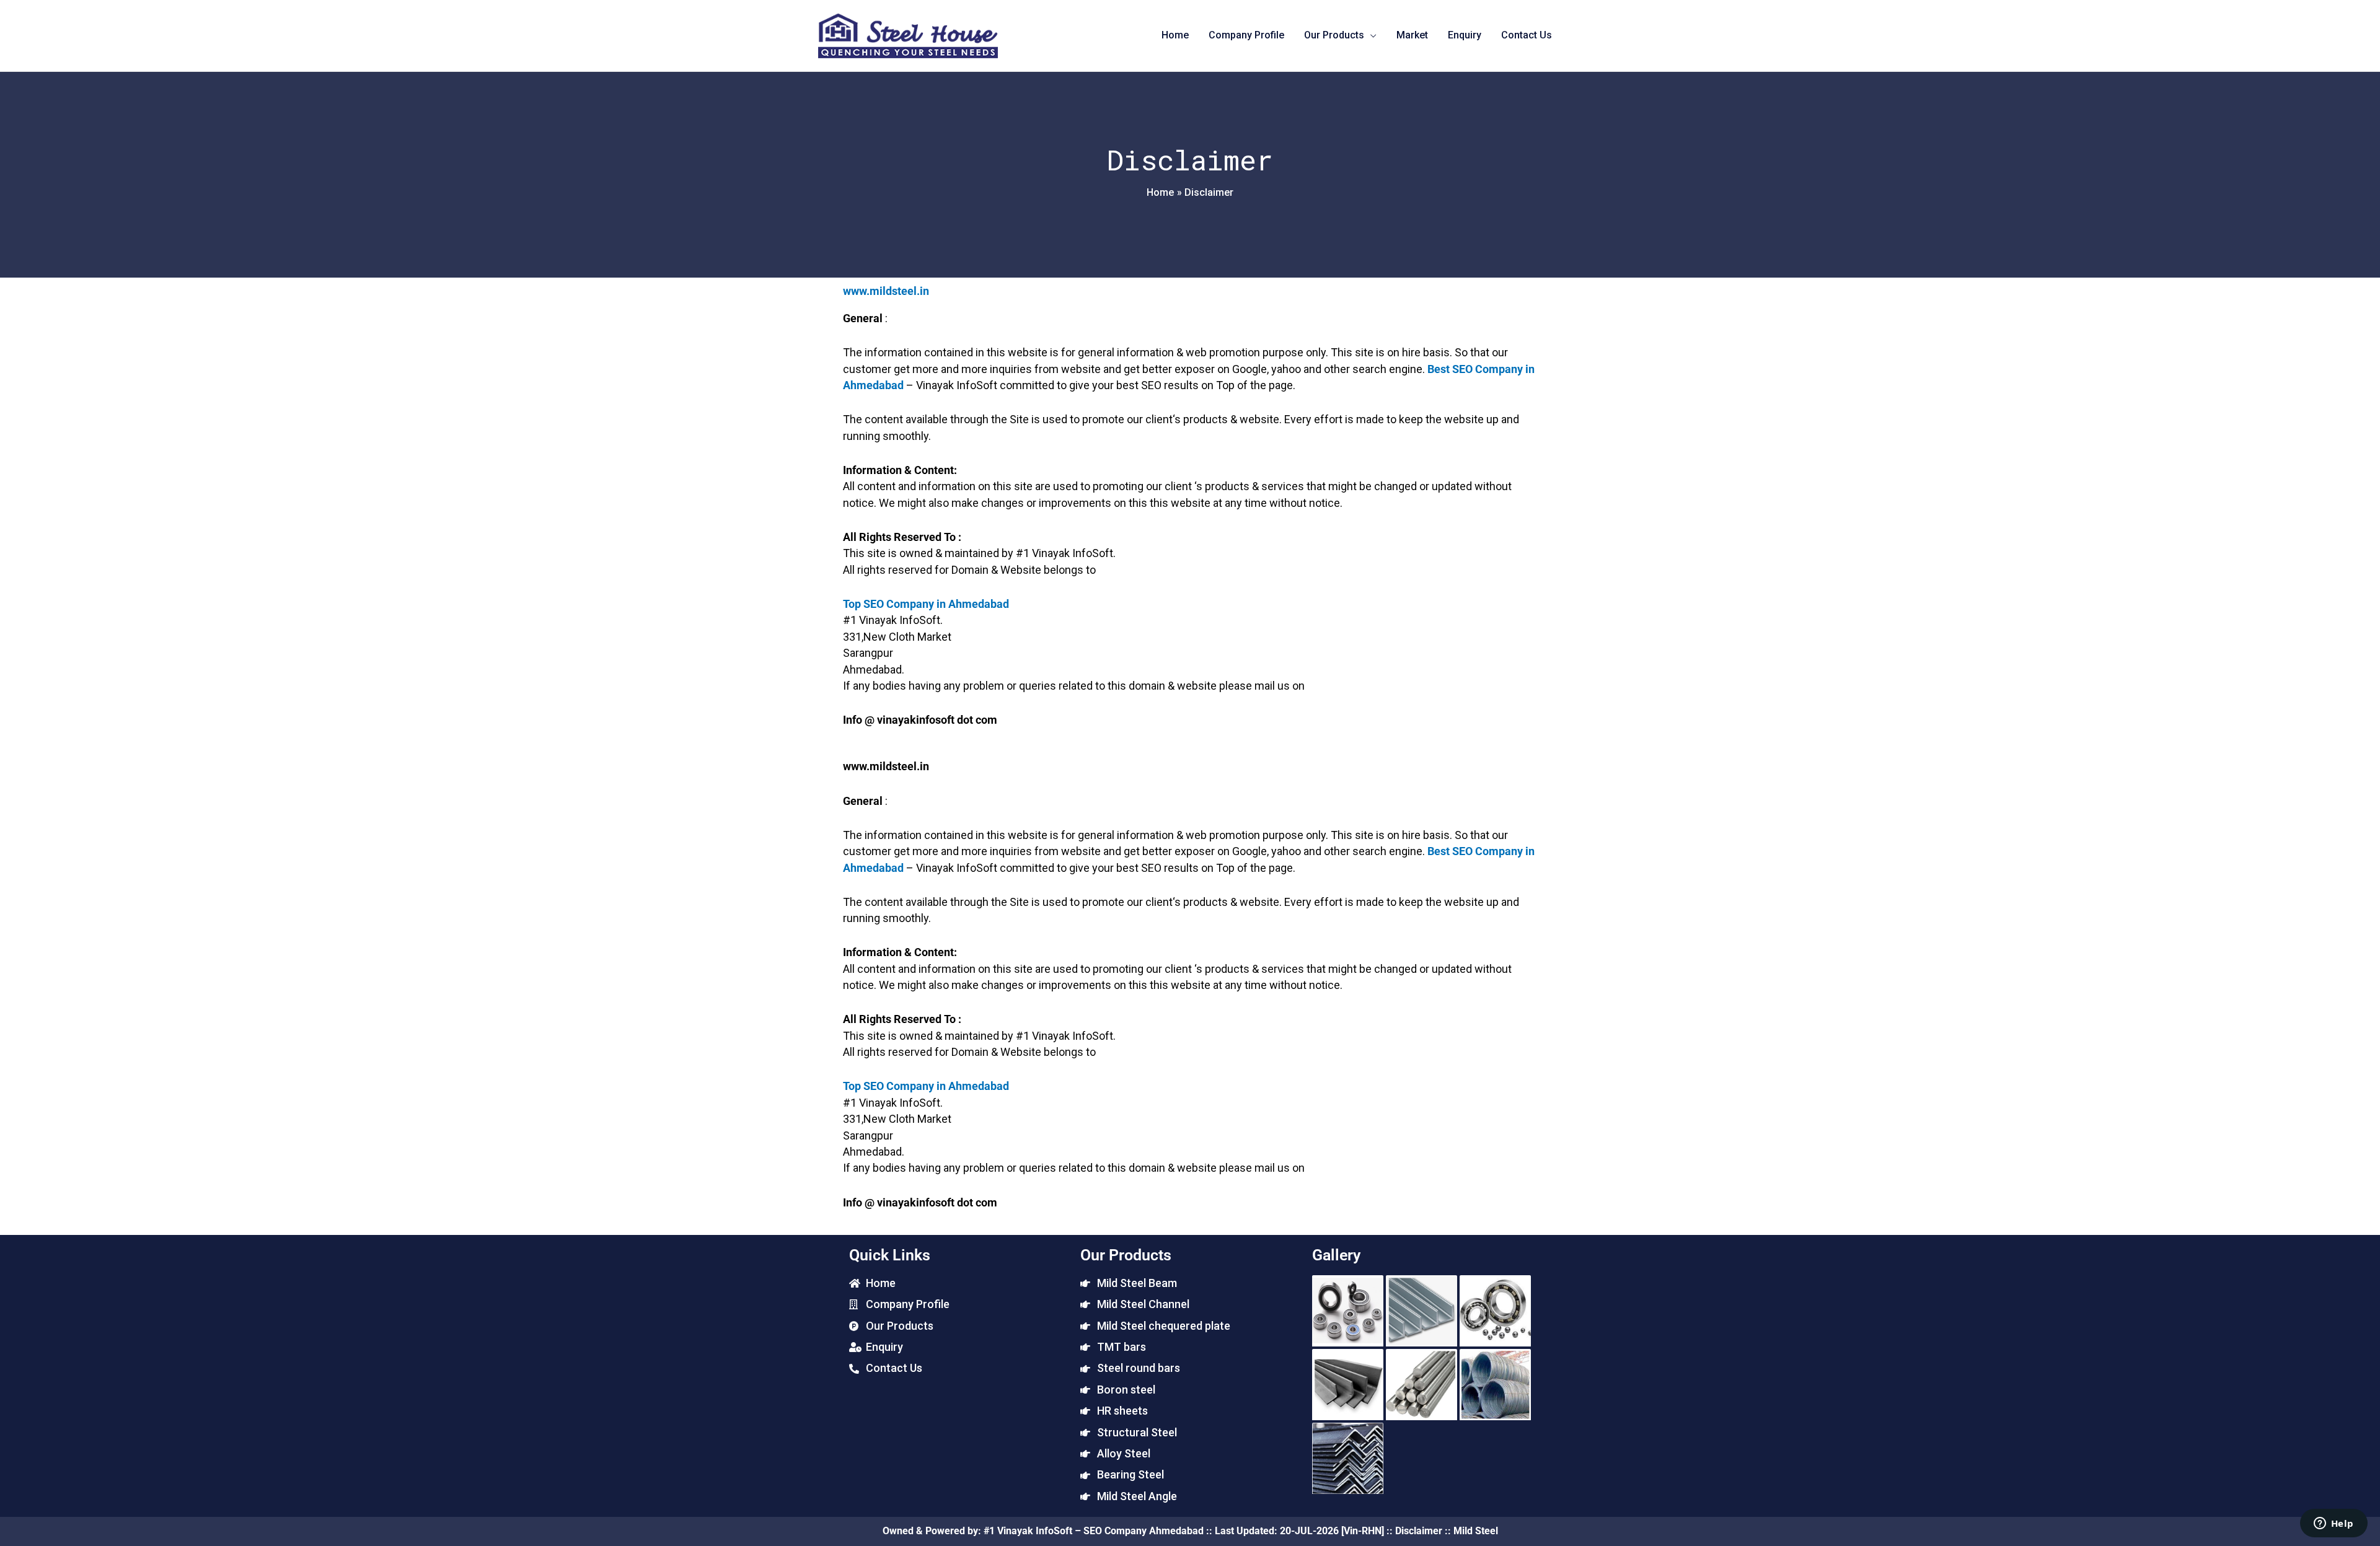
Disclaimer (1419, 1531)
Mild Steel (1476, 1531)
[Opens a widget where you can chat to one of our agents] (2334, 1524)
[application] (1370, 35)
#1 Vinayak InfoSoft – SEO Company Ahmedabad (1094, 1531)
